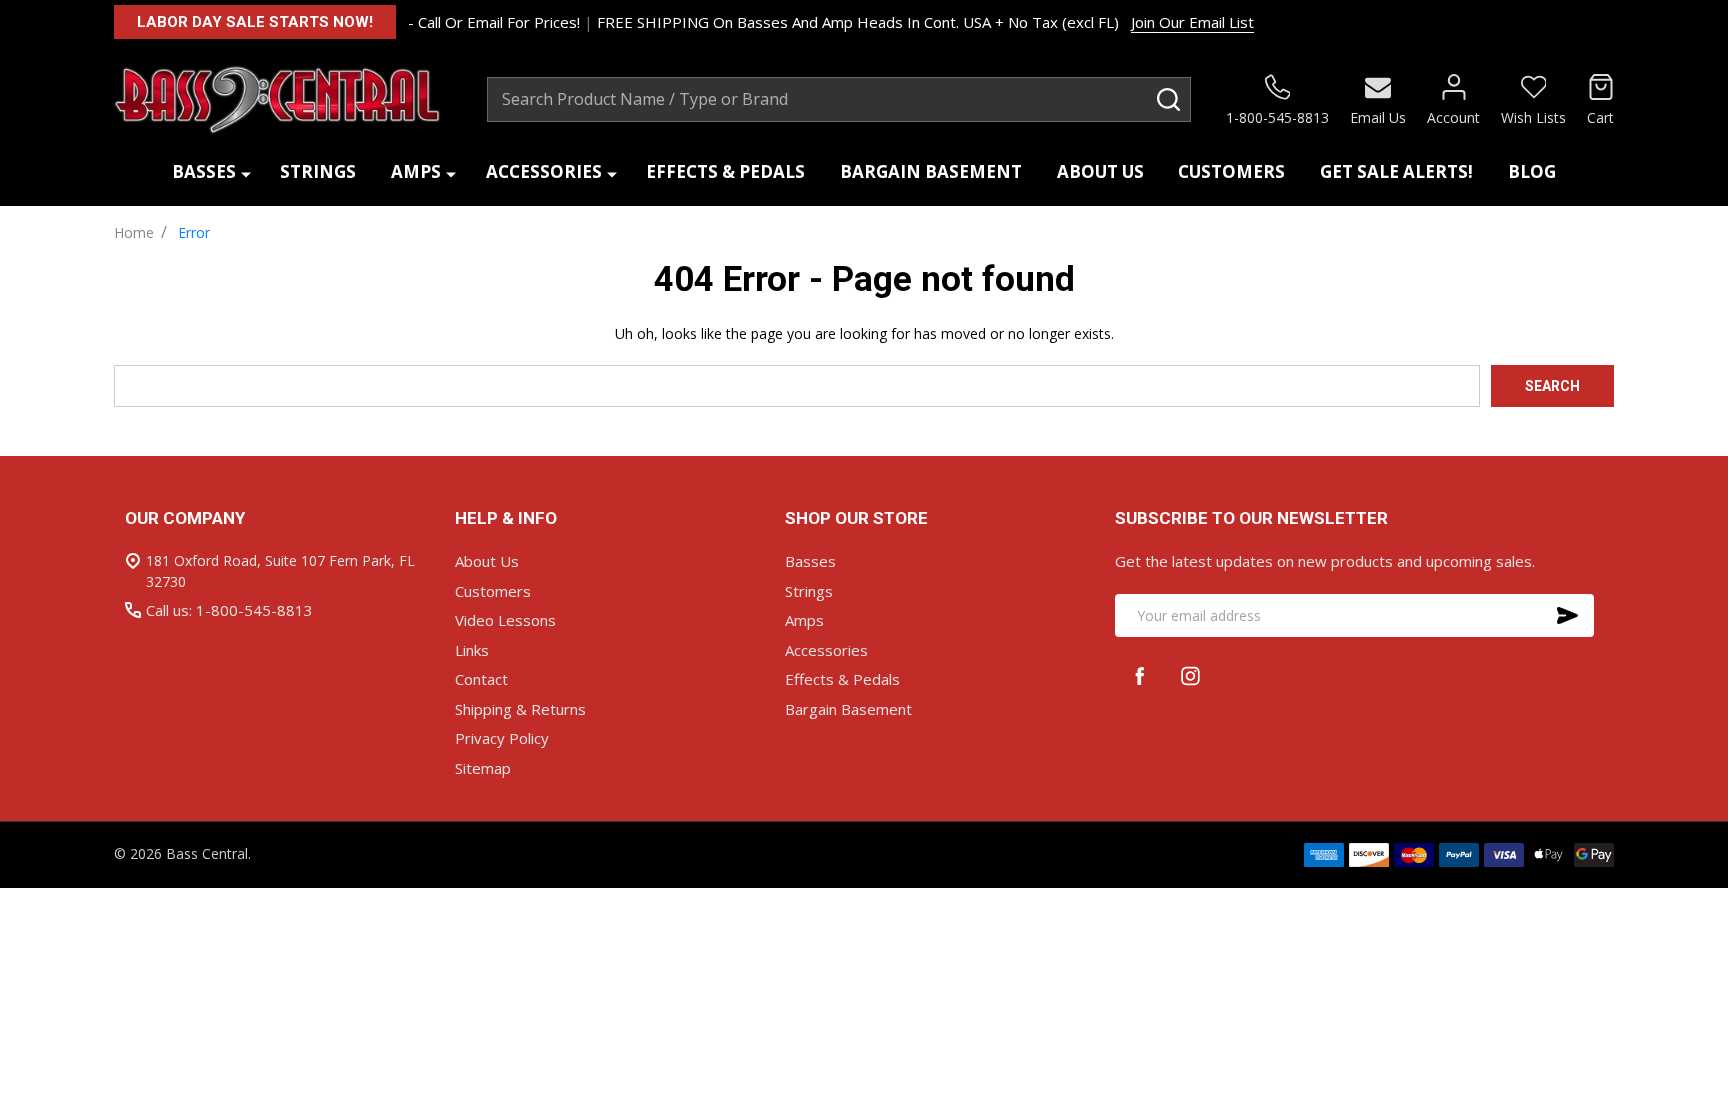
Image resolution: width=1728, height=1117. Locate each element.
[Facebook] (1140, 675)
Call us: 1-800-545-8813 (229, 610)
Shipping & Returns (520, 709)
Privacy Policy (502, 738)
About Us (1100, 171)
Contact (481, 679)
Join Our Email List (1192, 22)
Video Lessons (505, 620)
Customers (1231, 171)
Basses (204, 171)
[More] (246, 172)
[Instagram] (1190, 675)
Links (472, 650)
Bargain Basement (931, 171)
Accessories (544, 171)
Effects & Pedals (725, 171)
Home (134, 232)
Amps (416, 171)
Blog (1532, 171)
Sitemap (483, 768)
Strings (318, 171)
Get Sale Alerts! (1396, 171)
